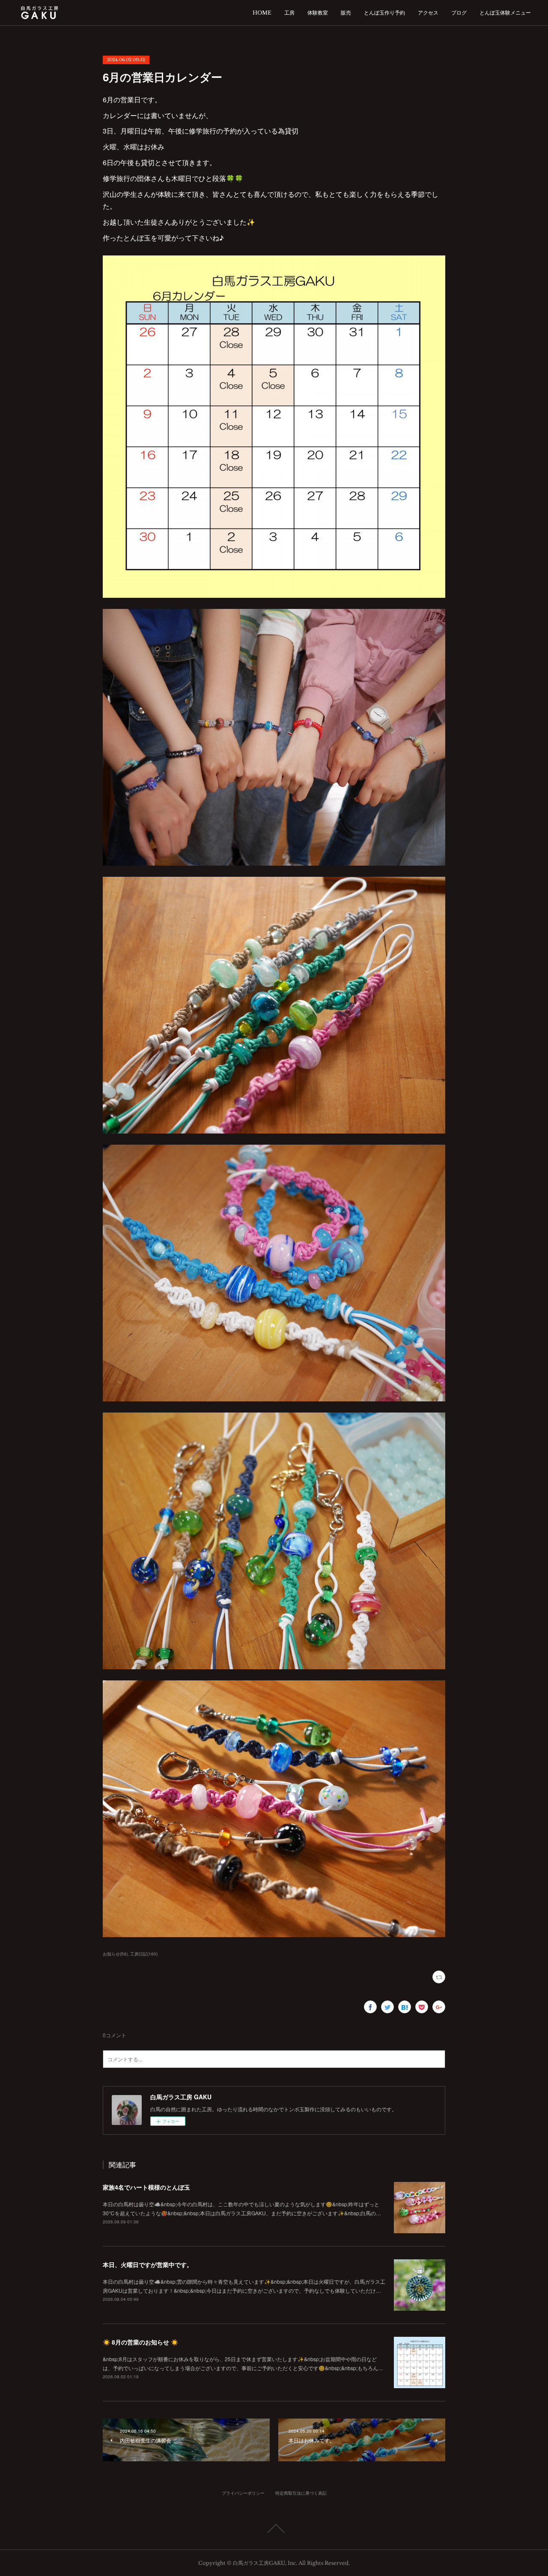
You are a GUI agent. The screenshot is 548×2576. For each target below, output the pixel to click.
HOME (262, 13)
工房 (289, 13)
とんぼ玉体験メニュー (505, 13)
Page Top (274, 2529)
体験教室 (318, 13)
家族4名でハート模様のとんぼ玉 (146, 2187)
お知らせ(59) (115, 1954)
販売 (346, 13)
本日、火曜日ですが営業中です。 (148, 2264)
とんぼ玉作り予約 (384, 13)
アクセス (428, 13)
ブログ (459, 13)
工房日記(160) (144, 1954)
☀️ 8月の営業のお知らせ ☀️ (140, 2342)
